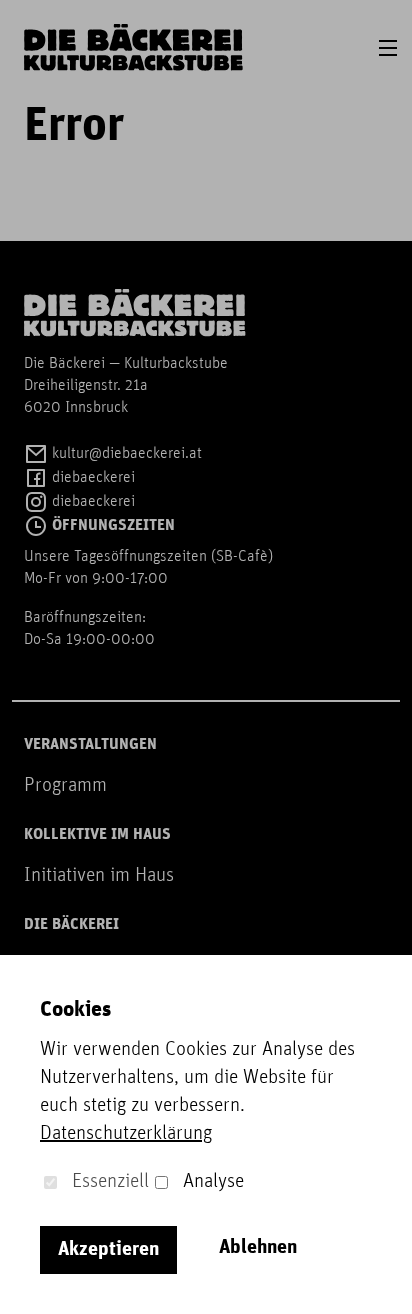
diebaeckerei (91, 478)
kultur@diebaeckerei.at (125, 454)
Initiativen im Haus (99, 876)
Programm (65, 786)
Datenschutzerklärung (126, 1134)
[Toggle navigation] (388, 48)
